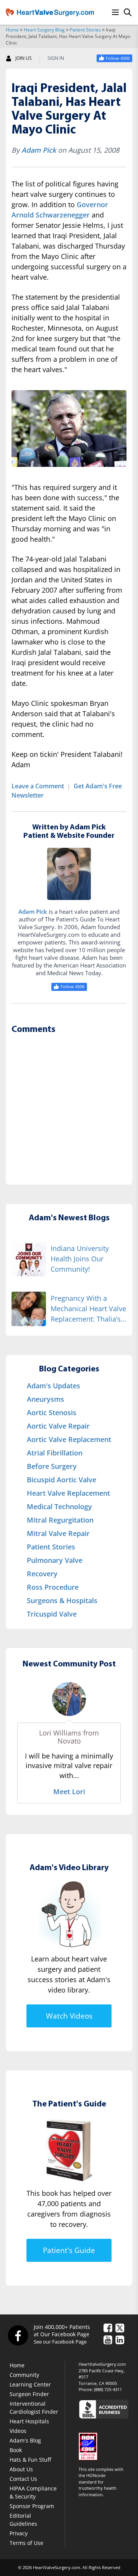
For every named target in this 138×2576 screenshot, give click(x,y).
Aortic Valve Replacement (69, 1439)
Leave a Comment (38, 786)
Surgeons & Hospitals (62, 1600)
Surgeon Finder (29, 2394)
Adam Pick (39, 150)
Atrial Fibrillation (55, 1453)
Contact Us (23, 2479)
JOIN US (24, 58)
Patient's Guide (69, 2250)
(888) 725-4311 (108, 2389)
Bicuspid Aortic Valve (62, 1480)
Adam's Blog (25, 2440)
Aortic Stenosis (52, 1412)
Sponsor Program (32, 2506)
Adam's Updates (53, 1386)
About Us (21, 2469)
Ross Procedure (53, 1587)
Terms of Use (26, 2543)
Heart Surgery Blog (44, 30)
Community (24, 2375)
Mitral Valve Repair (58, 1533)
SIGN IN (56, 58)
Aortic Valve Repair (58, 1426)
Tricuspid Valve (52, 1614)
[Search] (128, 12)
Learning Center (30, 2384)
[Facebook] (18, 2335)
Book (16, 2450)
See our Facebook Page (60, 2342)
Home (12, 30)
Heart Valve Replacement (68, 1493)
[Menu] (115, 12)
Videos (18, 2431)
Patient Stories (85, 30)
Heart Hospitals (29, 2421)
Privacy (19, 2533)
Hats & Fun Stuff (30, 2460)
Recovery (42, 1574)
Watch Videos (69, 2016)
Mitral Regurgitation (60, 1520)
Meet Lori (69, 1791)
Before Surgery (52, 1466)
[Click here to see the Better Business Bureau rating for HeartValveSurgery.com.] (105, 2409)
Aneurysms (45, 1399)
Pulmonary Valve (55, 1560)
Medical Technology (59, 1506)
